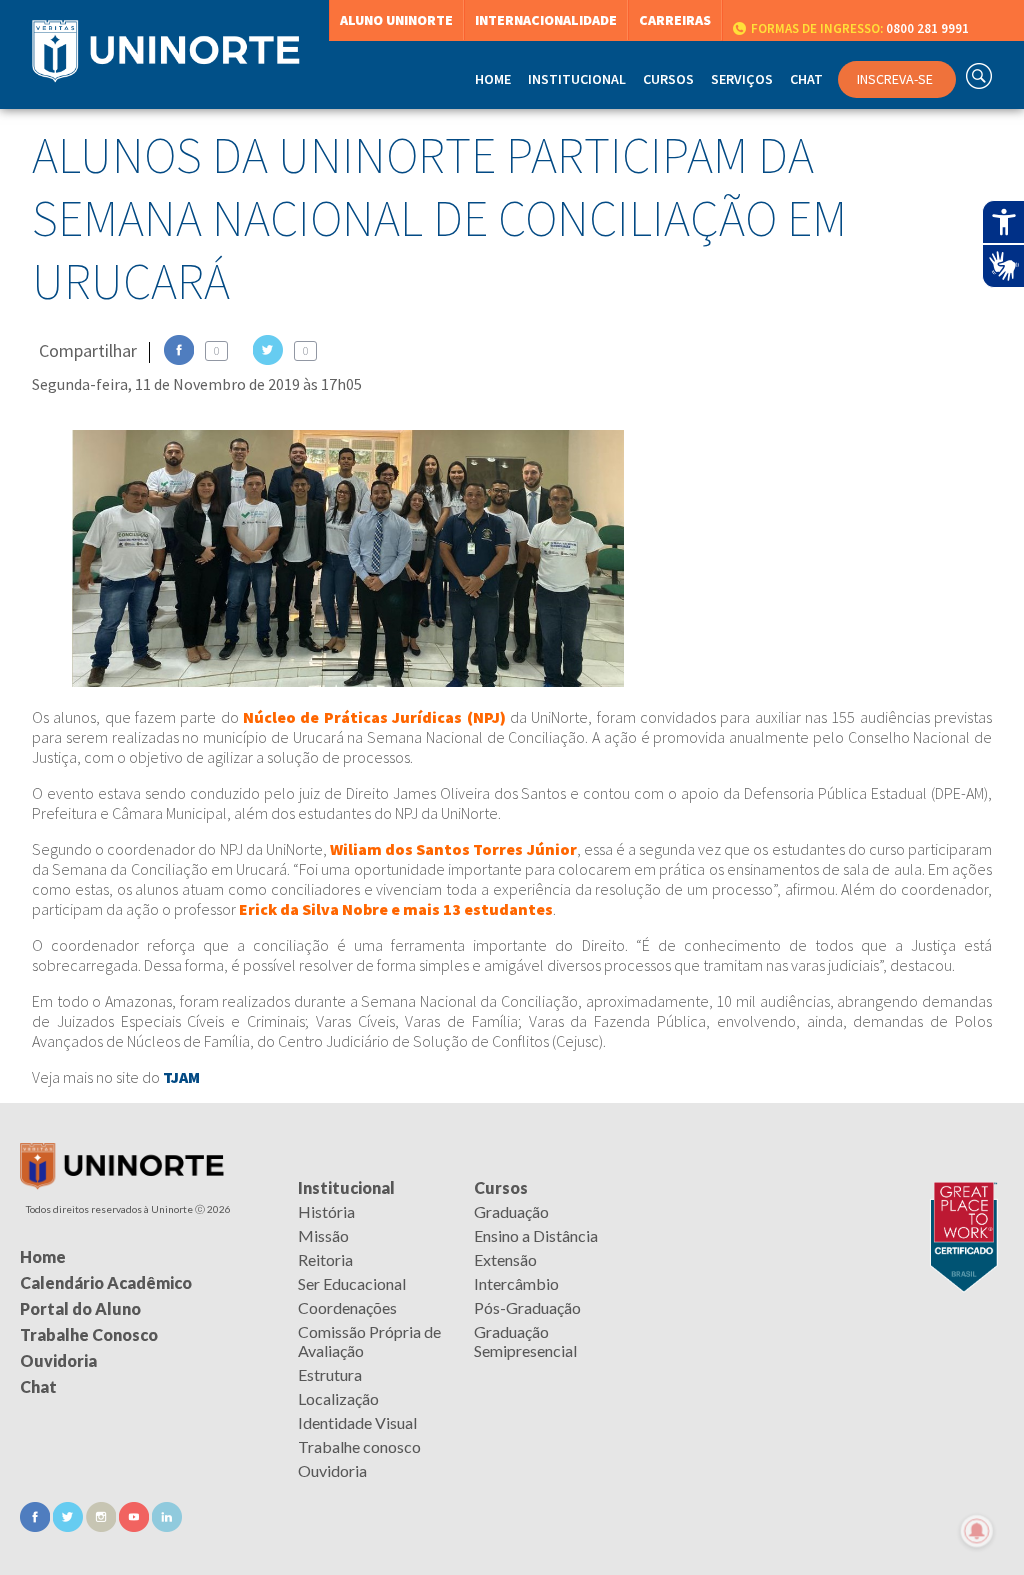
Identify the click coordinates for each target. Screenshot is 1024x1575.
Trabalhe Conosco (89, 1334)
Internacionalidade (546, 20)
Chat (806, 79)
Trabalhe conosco (359, 1446)
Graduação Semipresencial (525, 1341)
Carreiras (675, 20)
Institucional (346, 1187)
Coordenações (347, 1307)
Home (493, 79)
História (326, 1211)
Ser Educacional (352, 1283)
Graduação (511, 1211)
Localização (338, 1398)
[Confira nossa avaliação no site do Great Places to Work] (959, 1187)
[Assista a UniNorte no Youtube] (135, 1525)
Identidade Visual (357, 1422)
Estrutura (330, 1374)
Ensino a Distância (536, 1235)
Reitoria (325, 1259)
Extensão (505, 1259)
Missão (323, 1235)
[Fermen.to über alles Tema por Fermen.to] (512, 1550)
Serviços (742, 79)
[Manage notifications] (977, 1531)
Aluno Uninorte (396, 20)
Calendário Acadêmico (106, 1282)
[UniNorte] (122, 1183)
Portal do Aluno (80, 1308)
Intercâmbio (516, 1283)
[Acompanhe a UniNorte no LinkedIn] (167, 1525)
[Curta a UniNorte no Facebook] (36, 1525)
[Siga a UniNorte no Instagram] (102, 1525)
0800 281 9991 (860, 28)
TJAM (181, 1077)
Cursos (501, 1187)
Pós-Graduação (527, 1307)
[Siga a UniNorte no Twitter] (69, 1525)
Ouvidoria (332, 1470)
